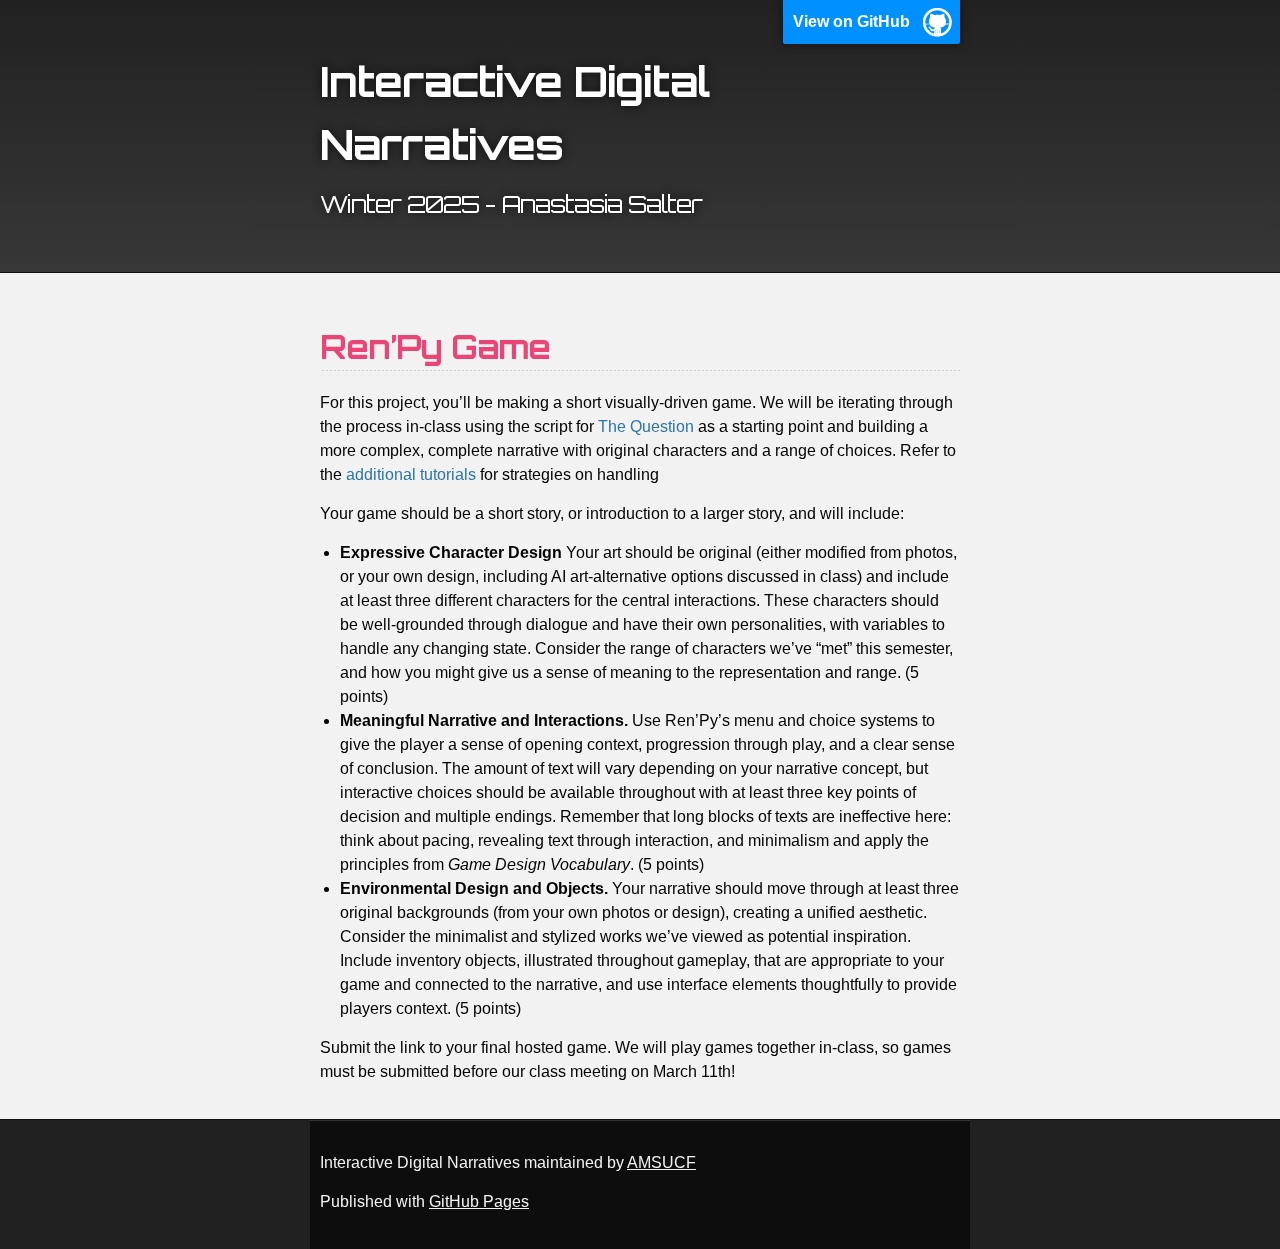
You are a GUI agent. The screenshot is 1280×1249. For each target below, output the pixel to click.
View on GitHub (851, 21)
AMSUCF (661, 1162)
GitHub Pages (479, 1201)
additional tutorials (411, 474)
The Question (646, 426)
